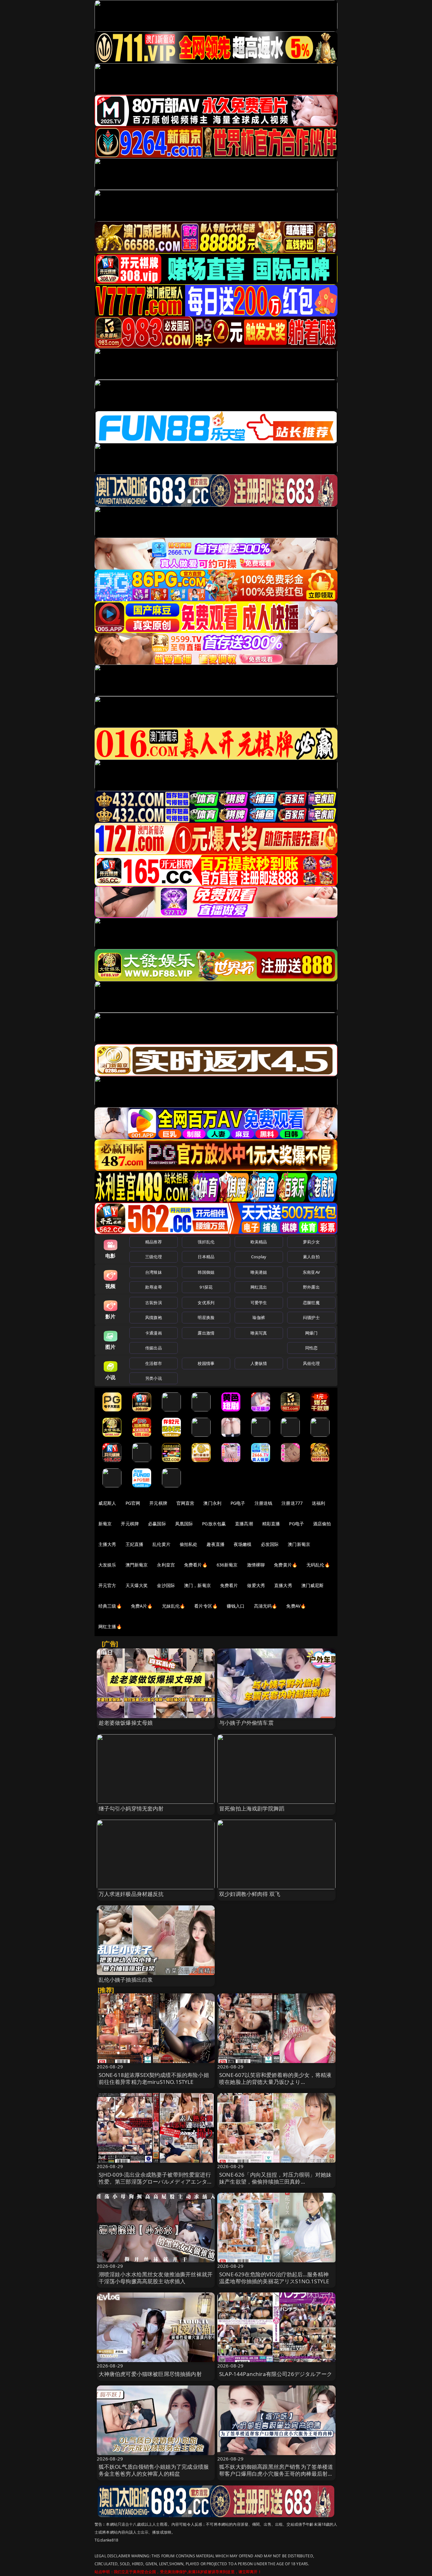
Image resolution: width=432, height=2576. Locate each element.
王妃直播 (135, 1544)
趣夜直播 (216, 1544)
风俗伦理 (311, 1363)
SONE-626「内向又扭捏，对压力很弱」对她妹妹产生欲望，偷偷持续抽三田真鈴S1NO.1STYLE (275, 2182)
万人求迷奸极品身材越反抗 (131, 1894)
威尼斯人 (107, 1503)
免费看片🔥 (196, 1565)
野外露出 (311, 1287)
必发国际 (270, 1544)
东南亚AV (311, 1272)
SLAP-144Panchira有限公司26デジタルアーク (276, 2374)
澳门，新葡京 (197, 1585)
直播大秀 (283, 1585)
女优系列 (206, 1303)
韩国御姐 (206, 1272)
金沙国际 (166, 1585)
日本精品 (206, 1257)
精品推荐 (154, 1242)
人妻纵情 (259, 1363)
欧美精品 (259, 1242)
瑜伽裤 (259, 1317)
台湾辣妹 (154, 1272)
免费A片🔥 (142, 1606)
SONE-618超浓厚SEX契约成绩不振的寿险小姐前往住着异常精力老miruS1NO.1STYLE (154, 2078)
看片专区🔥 (206, 1606)
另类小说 (154, 1378)
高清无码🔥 (266, 1606)
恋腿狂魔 (311, 1303)
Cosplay (259, 1257)
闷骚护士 (311, 1317)
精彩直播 (271, 1524)
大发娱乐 (107, 1565)
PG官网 (133, 1503)
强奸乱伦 (206, 1242)
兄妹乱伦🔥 (174, 1606)
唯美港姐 (259, 1272)
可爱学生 (259, 1303)
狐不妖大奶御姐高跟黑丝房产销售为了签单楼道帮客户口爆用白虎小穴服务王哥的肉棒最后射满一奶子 (276, 2474)
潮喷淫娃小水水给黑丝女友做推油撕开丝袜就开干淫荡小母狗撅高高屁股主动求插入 (156, 2278)
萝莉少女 (311, 1242)
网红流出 (259, 1287)
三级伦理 (154, 1257)
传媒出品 (154, 1348)
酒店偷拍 (322, 1524)
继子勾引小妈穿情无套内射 (131, 1808)
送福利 (318, 1503)
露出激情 (206, 1333)
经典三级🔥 (110, 1606)
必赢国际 (157, 1524)
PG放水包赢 (214, 1524)
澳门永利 (212, 1503)
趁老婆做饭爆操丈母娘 (126, 1723)
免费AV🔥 (296, 1606)
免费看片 (229, 1585)
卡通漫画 (154, 1333)
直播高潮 (244, 1524)
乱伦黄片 (161, 1544)
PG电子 (238, 1503)
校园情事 (206, 1363)
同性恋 (311, 1348)
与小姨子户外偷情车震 (246, 1723)
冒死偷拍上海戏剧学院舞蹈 (252, 1808)
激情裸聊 (256, 1565)
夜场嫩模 (243, 1544)
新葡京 (105, 1524)
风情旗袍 (154, 1317)
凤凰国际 (184, 1524)
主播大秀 (107, 1544)
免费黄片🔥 (286, 1565)
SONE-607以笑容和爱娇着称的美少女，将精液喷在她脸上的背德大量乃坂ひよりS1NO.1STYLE (275, 2082)
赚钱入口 (236, 1606)
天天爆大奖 (137, 1585)
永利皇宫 (166, 1565)
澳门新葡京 (299, 1544)
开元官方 (107, 1585)
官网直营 (185, 1503)
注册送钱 (264, 1503)
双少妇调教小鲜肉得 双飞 (250, 1894)
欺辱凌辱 (154, 1287)
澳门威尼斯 (313, 1585)
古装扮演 (154, 1303)
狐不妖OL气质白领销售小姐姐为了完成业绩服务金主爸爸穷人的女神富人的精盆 (154, 2470)
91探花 (206, 1287)
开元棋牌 (158, 1503)
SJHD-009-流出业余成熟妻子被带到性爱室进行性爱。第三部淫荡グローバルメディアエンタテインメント (156, 2182)
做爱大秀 (256, 1585)
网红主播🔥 (110, 1626)
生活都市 (154, 1363)
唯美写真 (259, 1333)
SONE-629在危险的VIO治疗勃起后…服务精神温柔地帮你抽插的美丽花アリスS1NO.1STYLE (274, 2278)
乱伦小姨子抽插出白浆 (126, 1980)
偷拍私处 (189, 1544)
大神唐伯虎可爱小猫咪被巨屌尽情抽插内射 (150, 2374)
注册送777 (292, 1503)
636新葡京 (227, 1565)
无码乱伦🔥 (318, 1565)
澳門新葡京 (137, 1565)
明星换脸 (206, 1317)
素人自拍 (311, 1257)
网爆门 (311, 1333)
